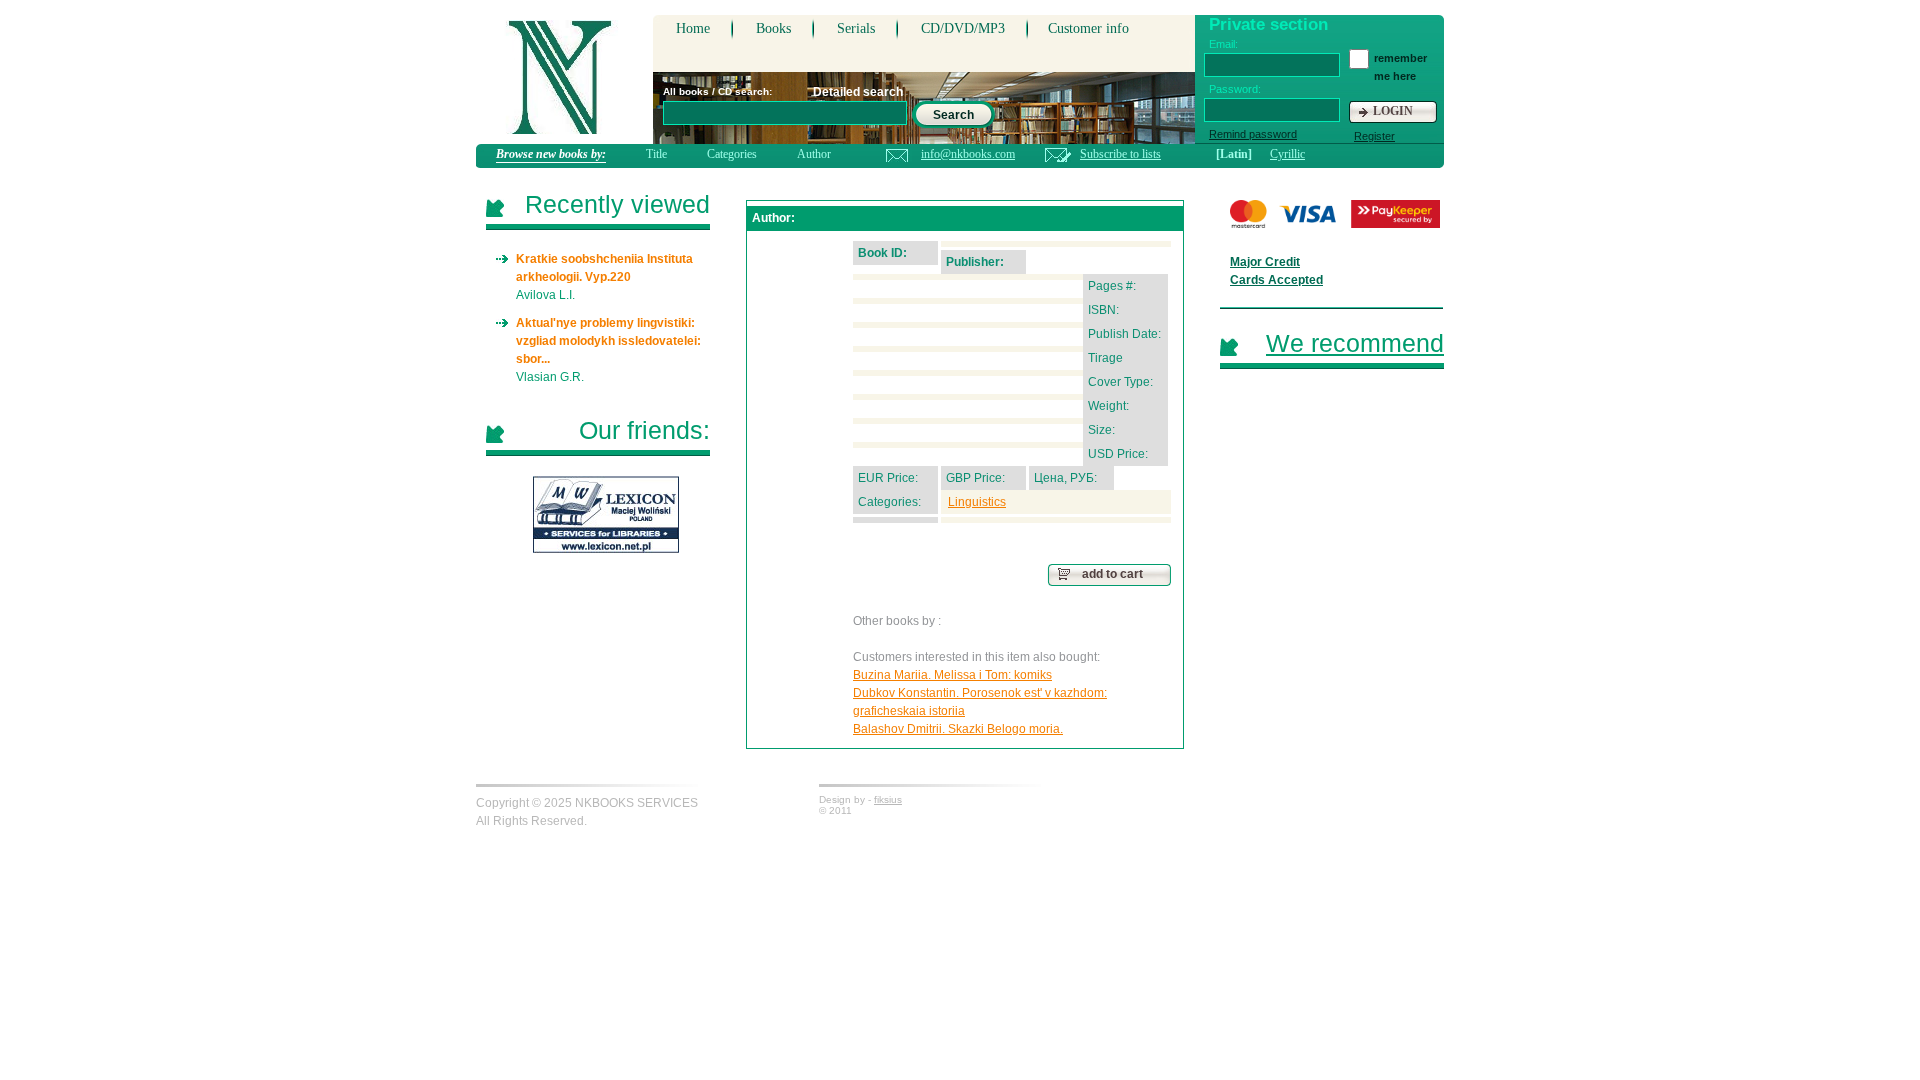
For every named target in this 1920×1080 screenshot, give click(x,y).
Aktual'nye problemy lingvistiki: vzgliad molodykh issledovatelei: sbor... (608, 341)
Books (773, 28)
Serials (856, 28)
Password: (1235, 89)
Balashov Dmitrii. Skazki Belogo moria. (958, 729)
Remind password (1253, 134)
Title (656, 154)
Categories (732, 154)
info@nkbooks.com (968, 154)
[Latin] (1234, 154)
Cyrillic (1287, 154)
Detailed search (858, 92)
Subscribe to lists (1120, 154)
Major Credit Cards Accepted (1276, 271)
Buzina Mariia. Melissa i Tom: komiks (952, 675)
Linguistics (977, 502)
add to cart (1112, 574)
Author (814, 154)
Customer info (1088, 28)
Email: (1223, 44)
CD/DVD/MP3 (963, 28)
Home (693, 28)
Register (1374, 136)
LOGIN (1393, 111)
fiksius (888, 799)
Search (953, 115)
